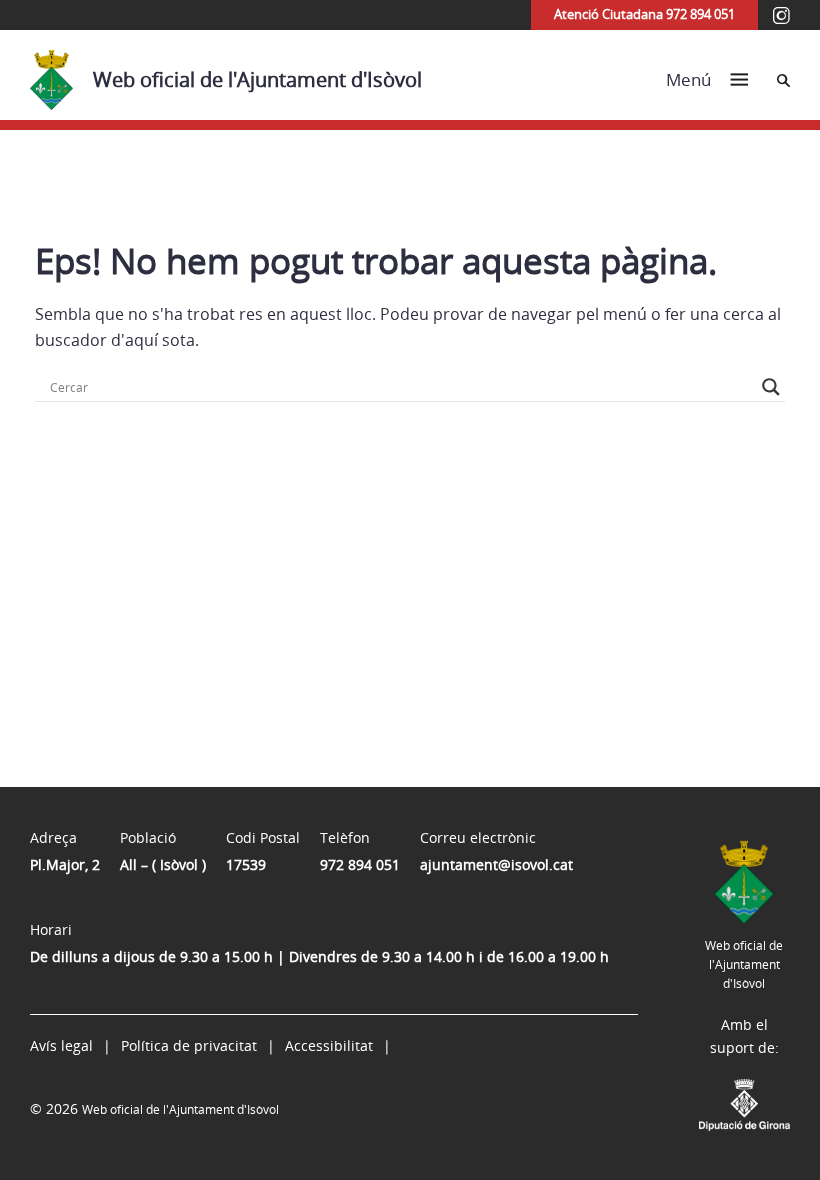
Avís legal (61, 1045)
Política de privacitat (189, 1045)
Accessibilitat (329, 1045)
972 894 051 (360, 864)
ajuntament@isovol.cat (496, 864)
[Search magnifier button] (771, 387)
